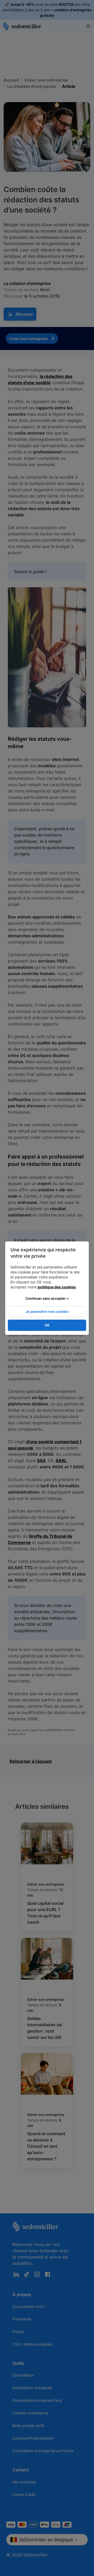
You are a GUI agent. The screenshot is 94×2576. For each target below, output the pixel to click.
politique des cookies (57, 1287)
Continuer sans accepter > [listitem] (47, 1298)
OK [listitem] (47, 1325)
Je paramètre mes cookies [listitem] (47, 1311)
